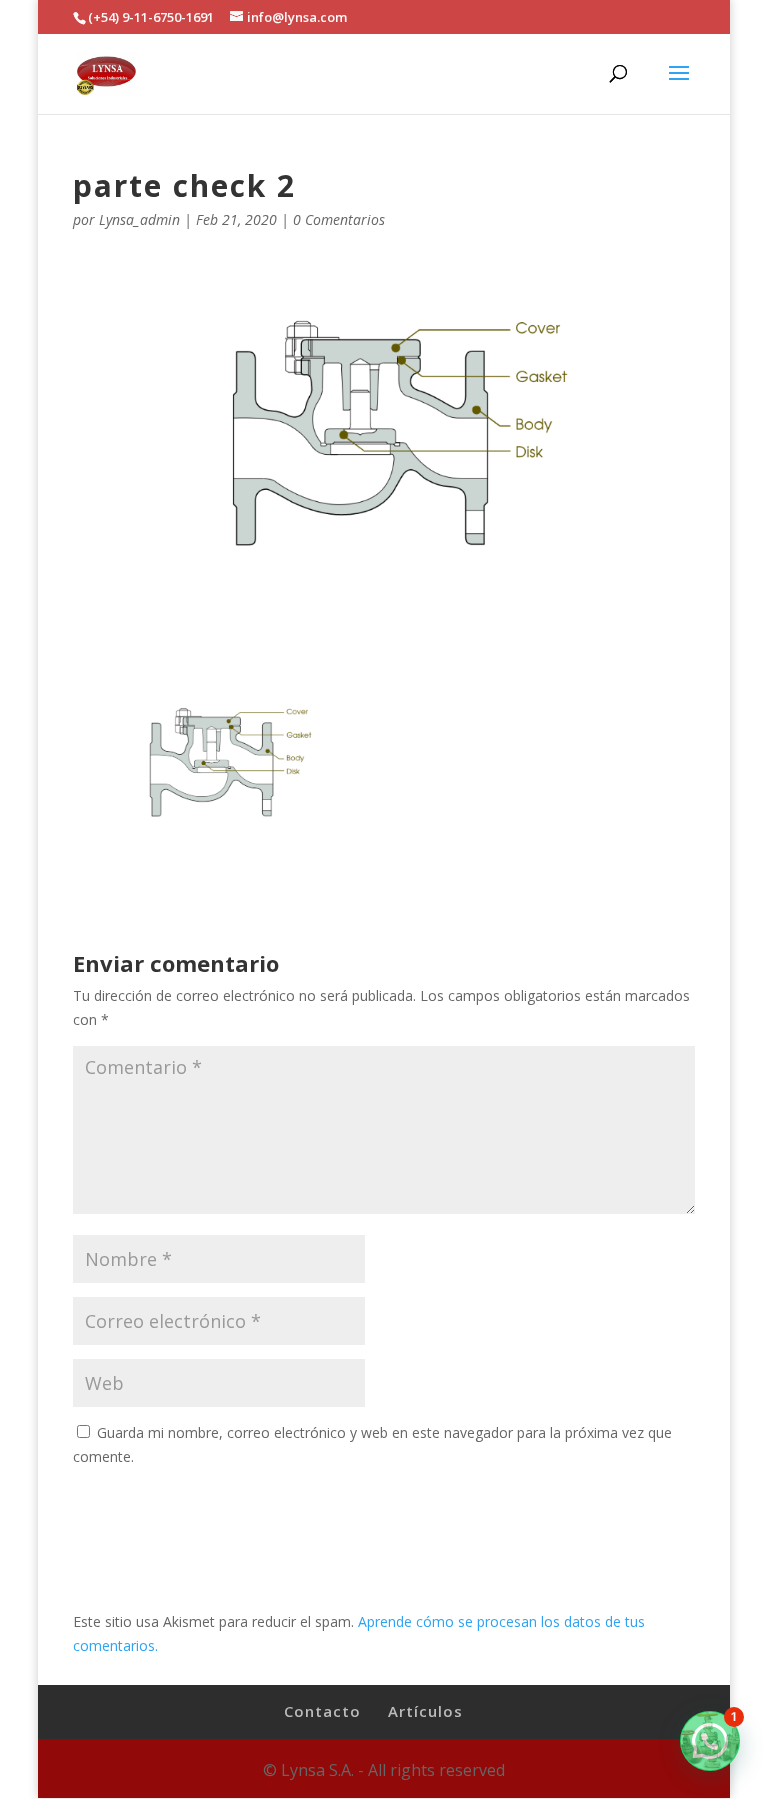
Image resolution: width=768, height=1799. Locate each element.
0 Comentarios (339, 219)
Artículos (425, 1711)
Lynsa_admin (139, 219)
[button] (710, 1741)
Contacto (322, 1711)
